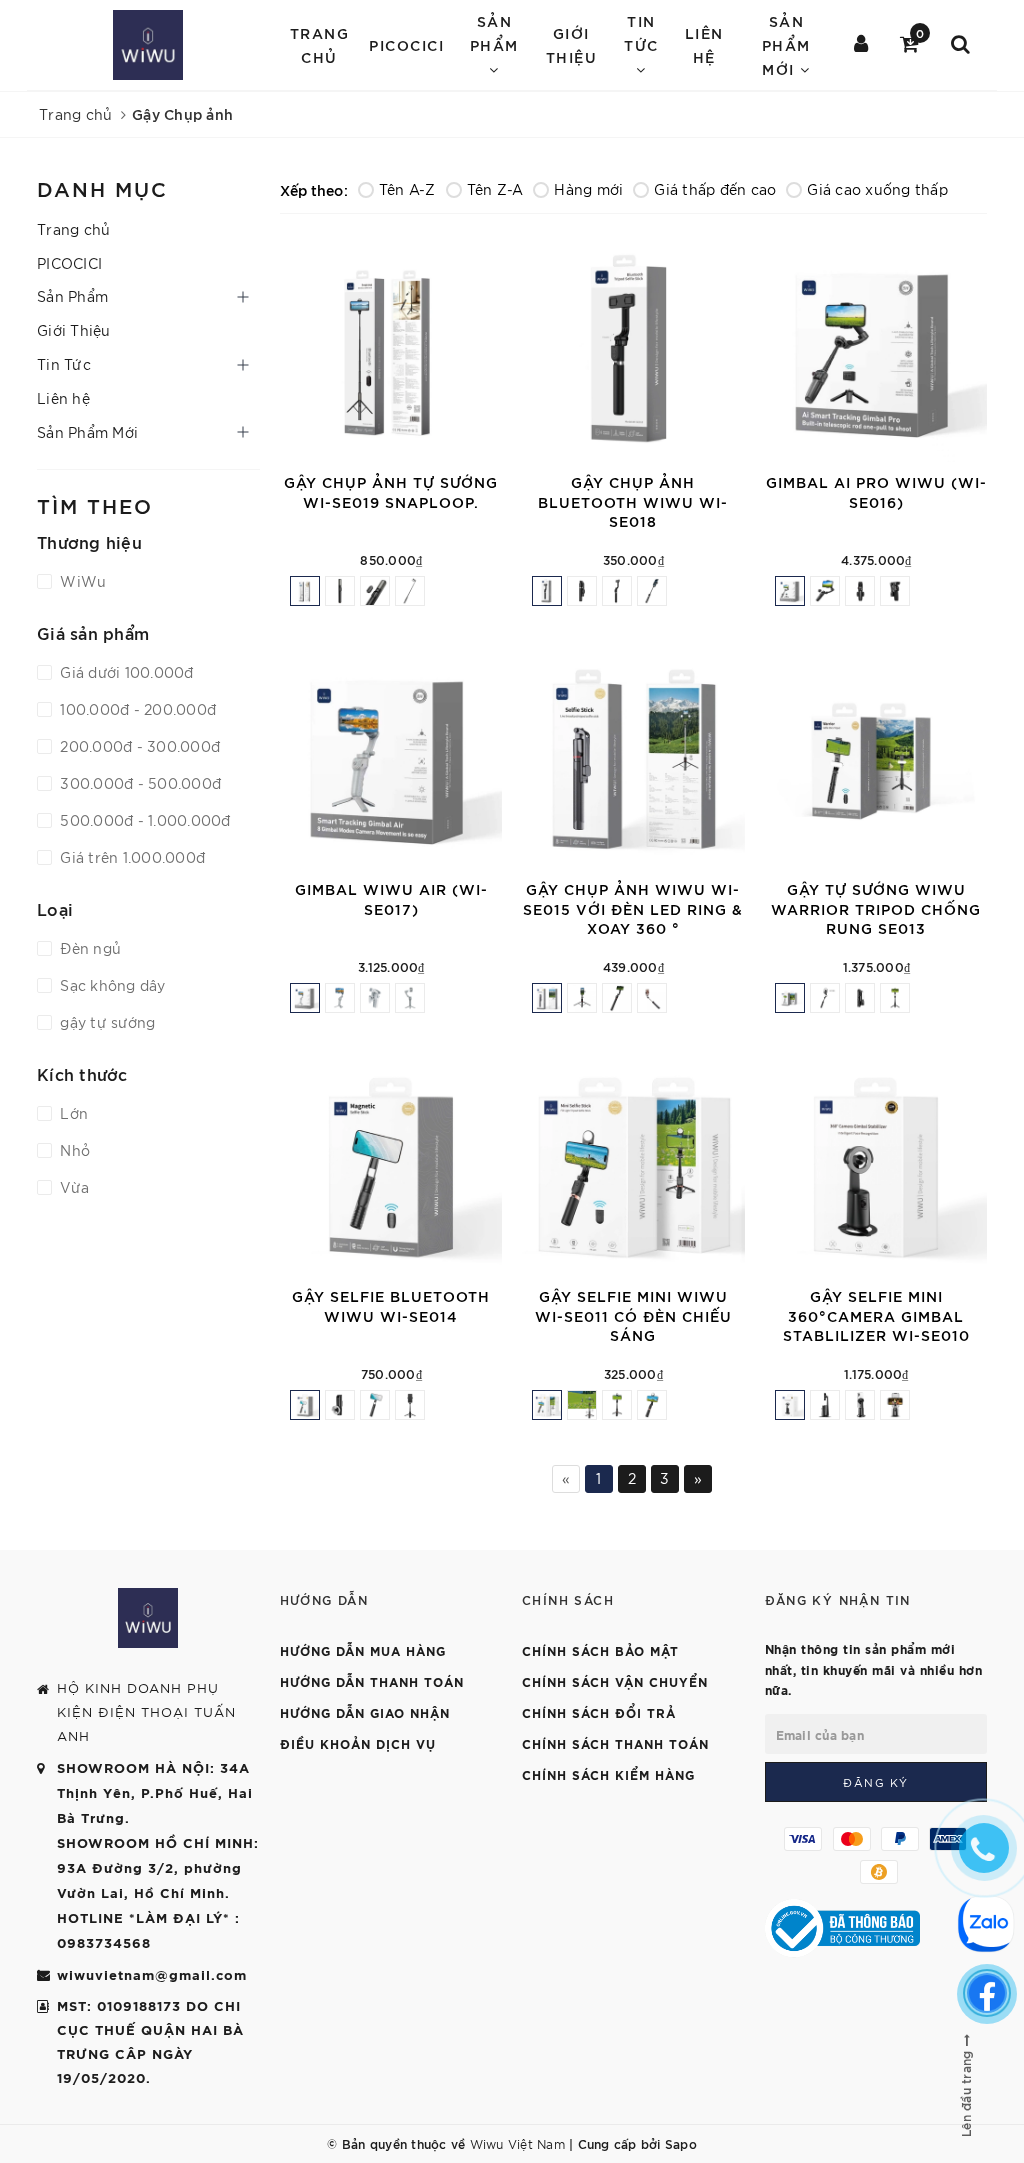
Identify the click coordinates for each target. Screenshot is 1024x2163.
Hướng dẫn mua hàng (363, 1650)
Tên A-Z (407, 189)
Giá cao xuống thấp (877, 189)
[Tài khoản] (862, 45)
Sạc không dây (111, 985)
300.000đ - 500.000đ (138, 783)
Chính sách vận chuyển (615, 1681)
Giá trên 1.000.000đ (130, 857)
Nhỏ (73, 1150)
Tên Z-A (495, 189)
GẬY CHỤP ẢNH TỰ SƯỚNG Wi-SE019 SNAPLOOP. (391, 491)
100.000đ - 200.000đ (136, 709)
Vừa (72, 1187)
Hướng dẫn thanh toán (372, 1681)
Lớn (72, 1113)
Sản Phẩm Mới (87, 432)
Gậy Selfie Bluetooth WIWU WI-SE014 (391, 1305)
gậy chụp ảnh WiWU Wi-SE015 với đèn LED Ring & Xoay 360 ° (633, 908)
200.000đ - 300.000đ (138, 746)
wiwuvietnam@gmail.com (152, 1974)
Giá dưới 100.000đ (125, 672)
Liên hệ (704, 44)
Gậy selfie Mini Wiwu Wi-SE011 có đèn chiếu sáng (633, 1315)
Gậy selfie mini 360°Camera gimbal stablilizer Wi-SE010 (875, 1315)
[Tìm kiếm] (961, 45)
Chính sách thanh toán (615, 1743)
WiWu (81, 581)
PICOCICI (406, 44)
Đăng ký (876, 1782)
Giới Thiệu (572, 44)
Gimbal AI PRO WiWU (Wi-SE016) (875, 491)
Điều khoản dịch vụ (358, 1743)
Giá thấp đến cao (715, 189)
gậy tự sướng (105, 1022)
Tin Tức (64, 364)
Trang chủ (320, 44)
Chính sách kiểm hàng (608, 1774)
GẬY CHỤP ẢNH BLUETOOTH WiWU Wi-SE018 (633, 501)
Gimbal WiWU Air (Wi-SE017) (390, 898)
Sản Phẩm (72, 296)
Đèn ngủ (88, 948)
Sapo (681, 2143)
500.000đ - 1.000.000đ (143, 820)
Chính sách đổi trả (599, 1712)
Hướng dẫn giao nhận (365, 1712)
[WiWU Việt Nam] (148, 45)
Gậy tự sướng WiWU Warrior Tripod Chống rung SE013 (876, 908)
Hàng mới (588, 189)
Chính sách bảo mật (600, 1650)
